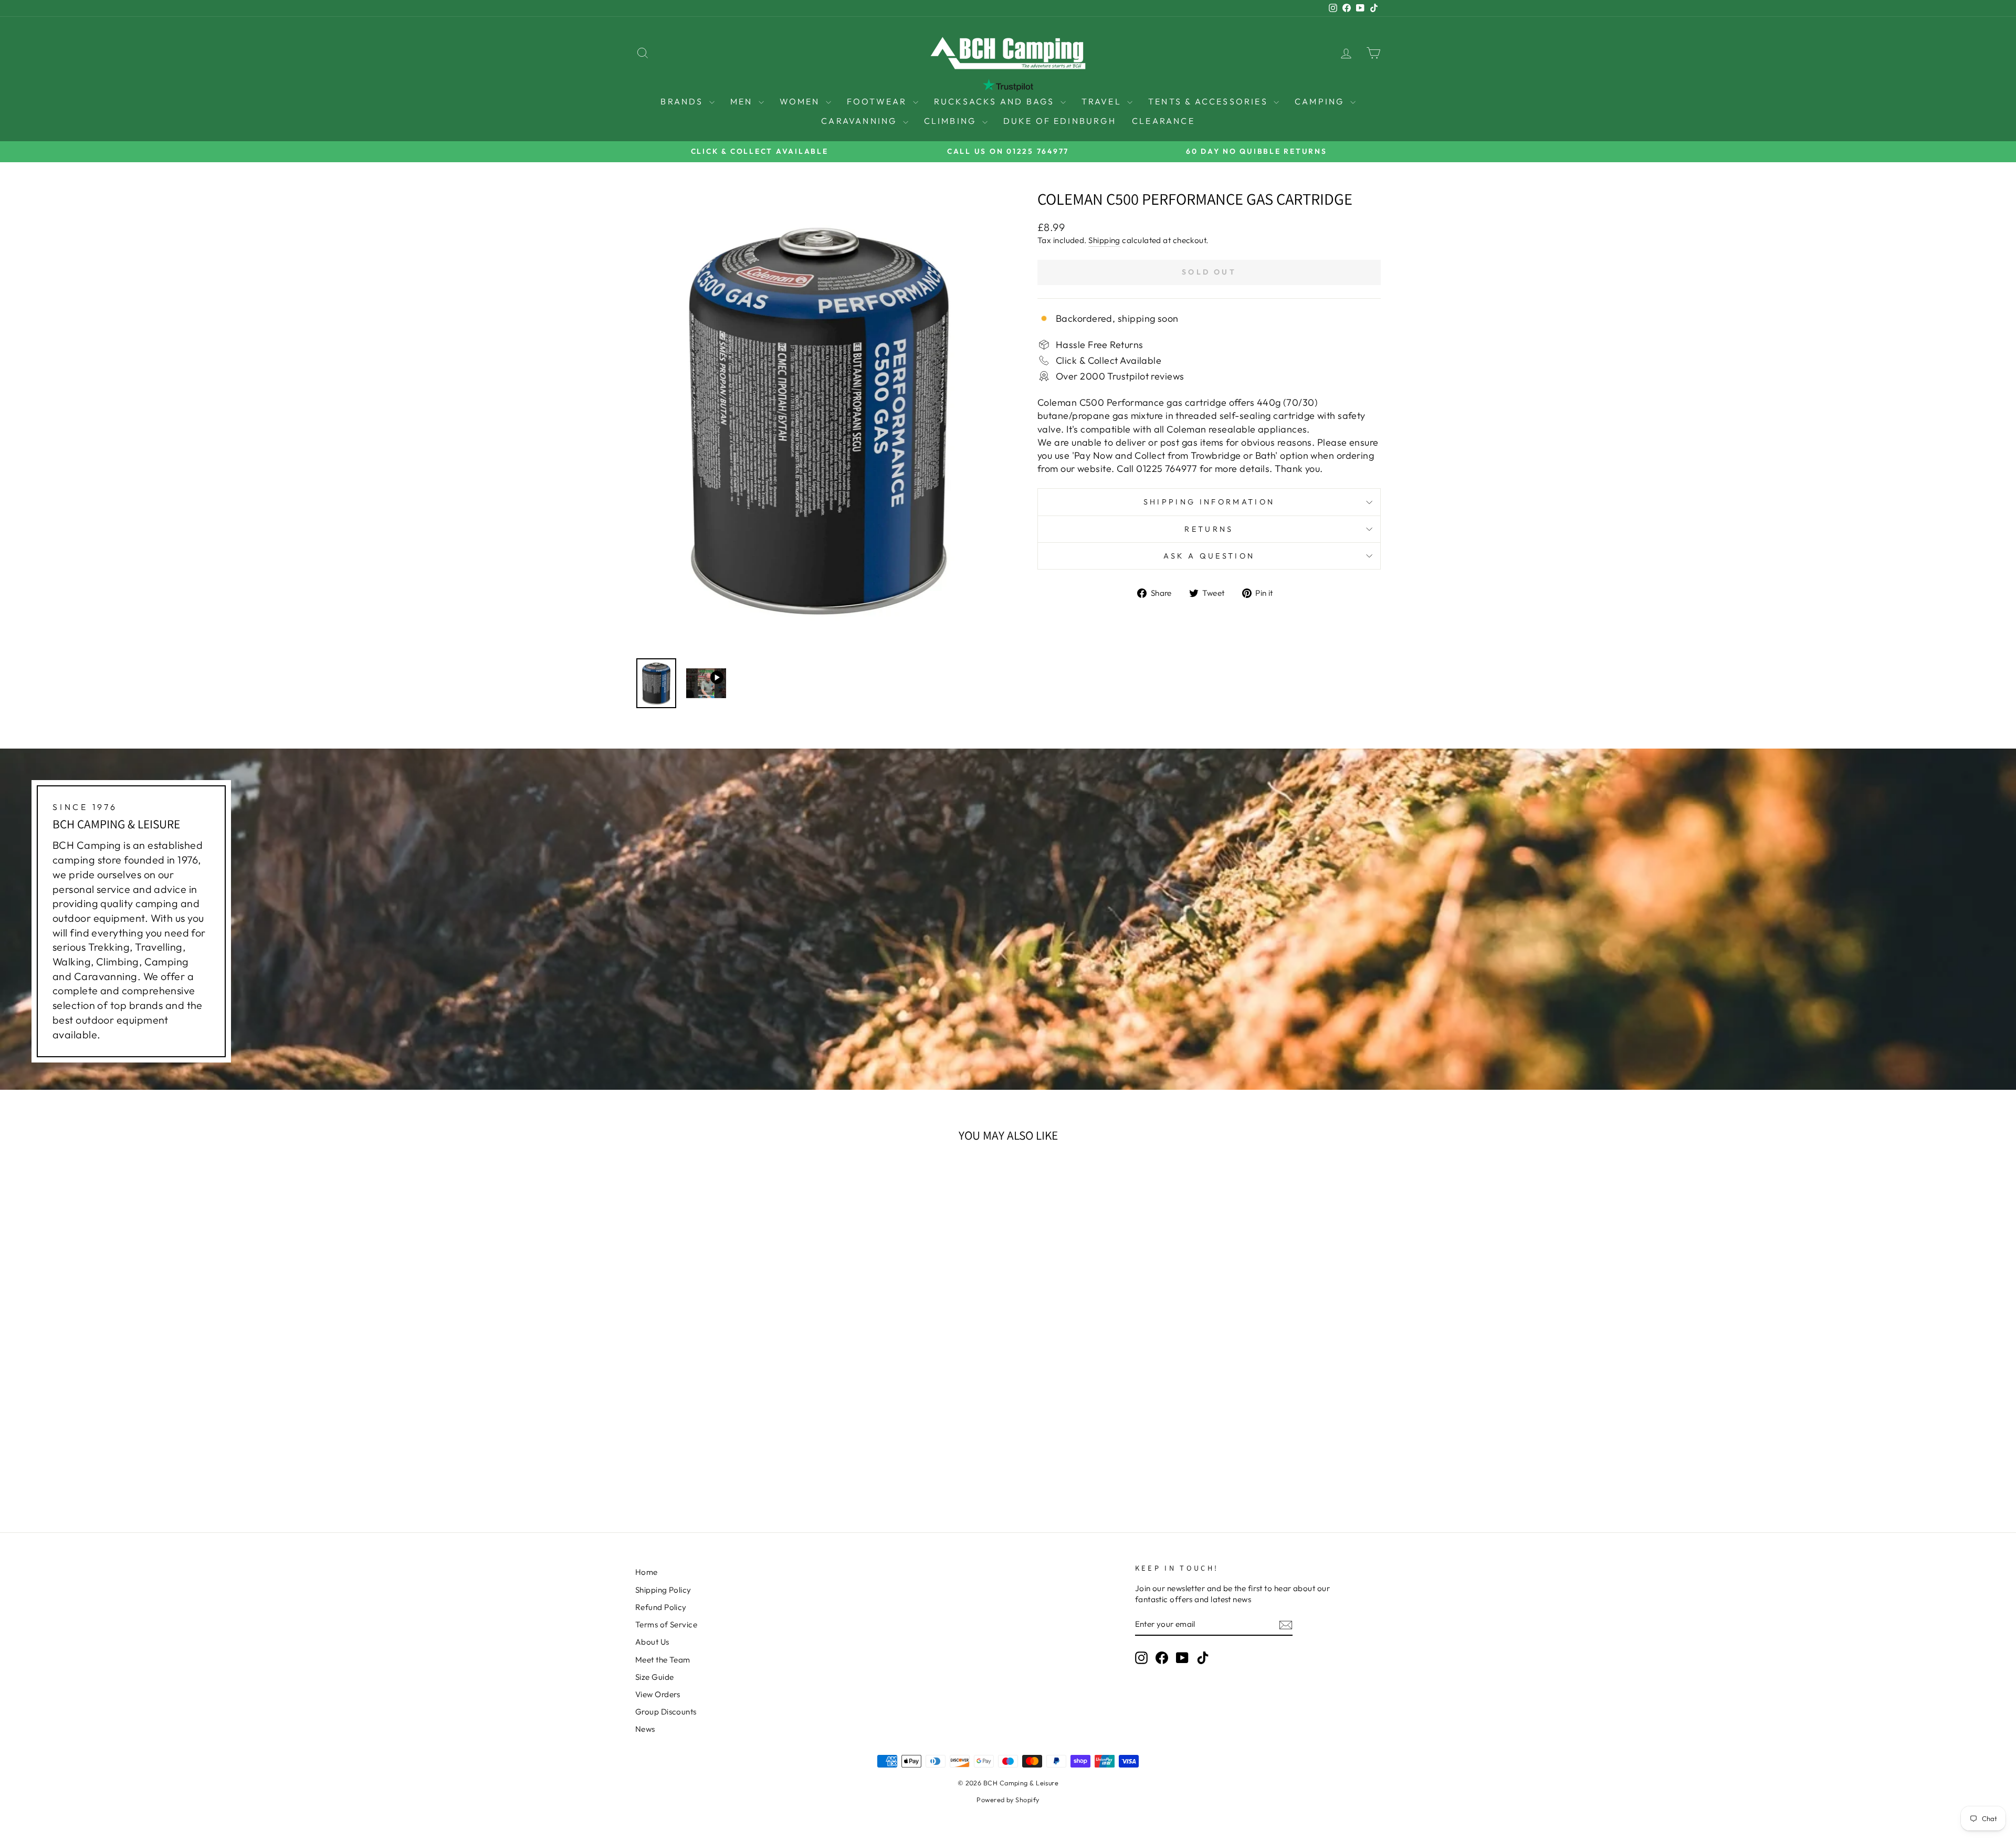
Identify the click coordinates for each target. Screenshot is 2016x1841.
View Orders (658, 1694)
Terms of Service (666, 1624)
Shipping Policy (663, 1590)
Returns (1209, 529)
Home (647, 1572)
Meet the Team (663, 1660)
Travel (1103, 101)
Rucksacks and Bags (996, 101)
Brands (683, 101)
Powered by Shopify (1008, 1800)
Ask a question (1209, 556)
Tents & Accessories (1210, 101)
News (645, 1729)
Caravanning (860, 121)
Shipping (1104, 240)
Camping (1321, 101)
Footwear (879, 101)
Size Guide (655, 1677)
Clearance (1163, 121)
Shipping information (1209, 502)
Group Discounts (666, 1712)
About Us (652, 1642)
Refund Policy (661, 1607)
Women (801, 101)
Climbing (952, 121)
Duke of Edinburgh (1060, 121)
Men (743, 101)
